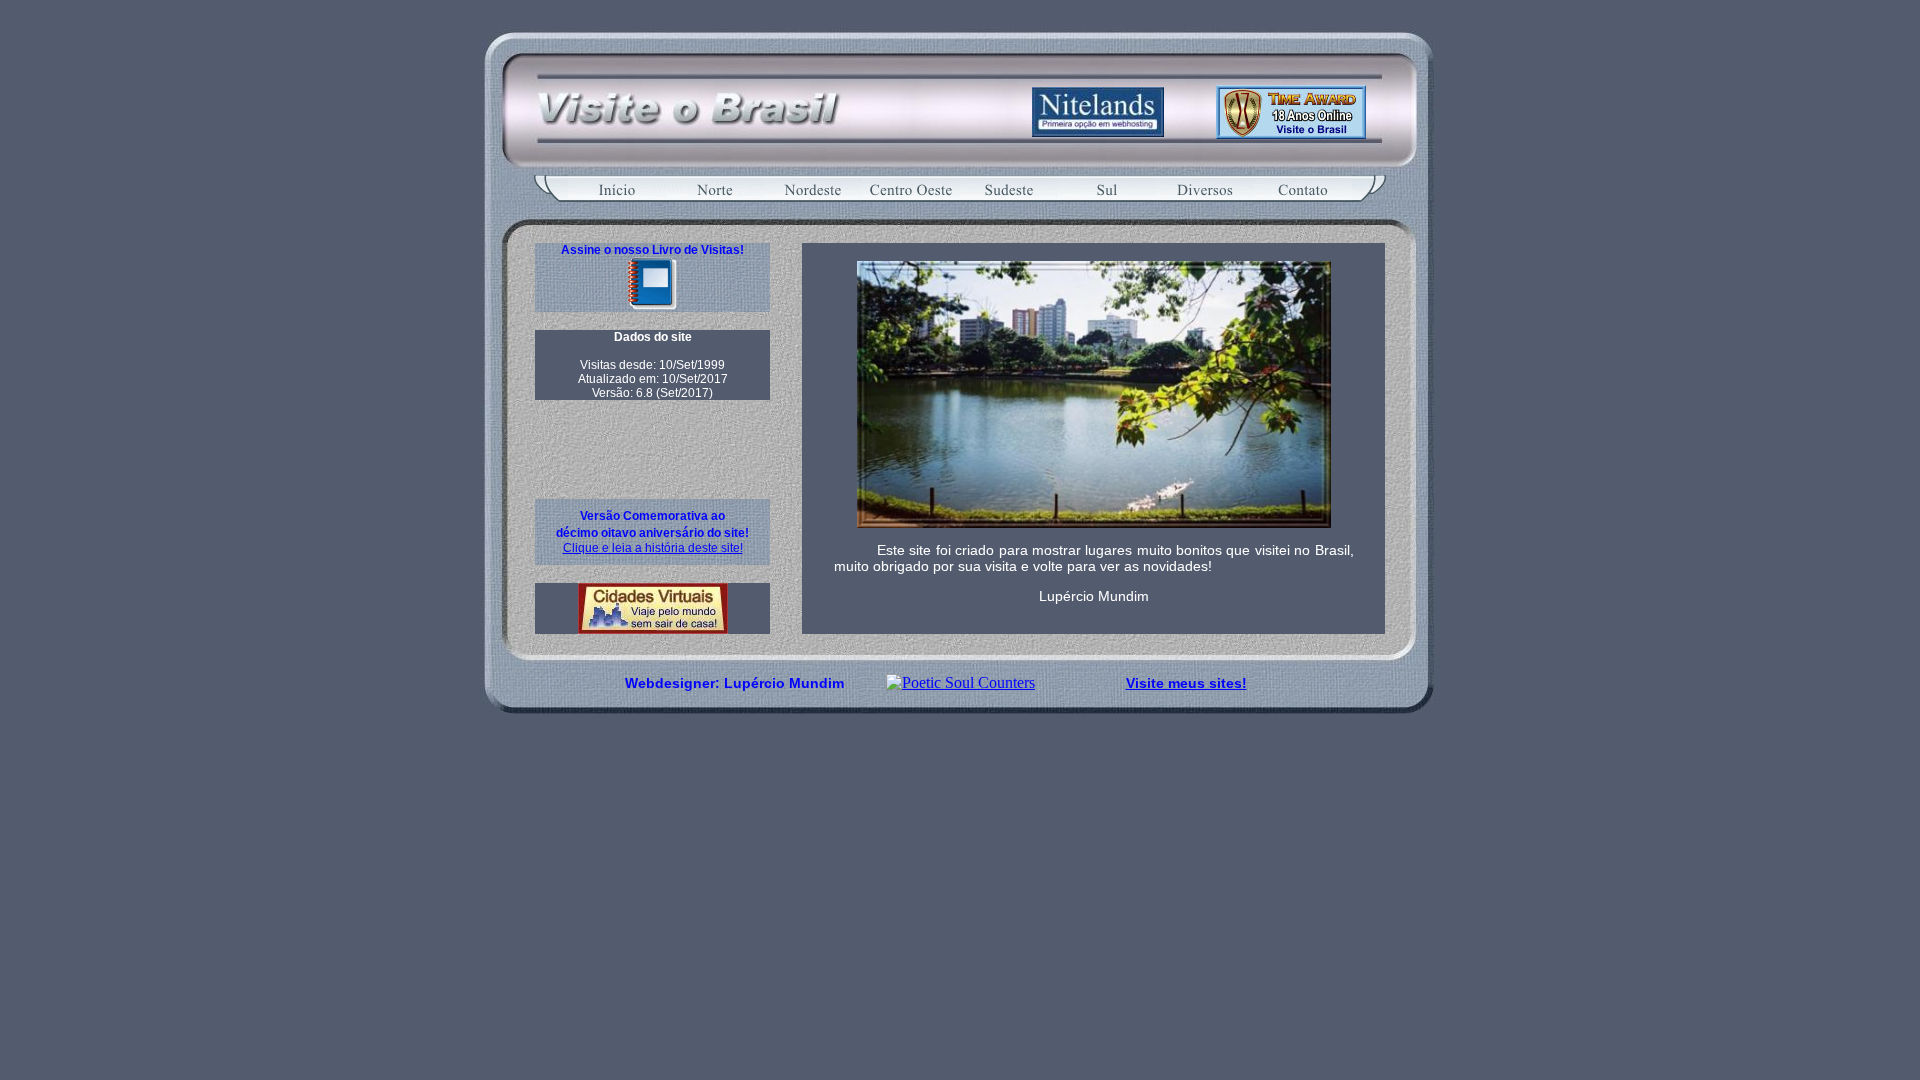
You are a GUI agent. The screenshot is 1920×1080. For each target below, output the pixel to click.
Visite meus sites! (1186, 683)
